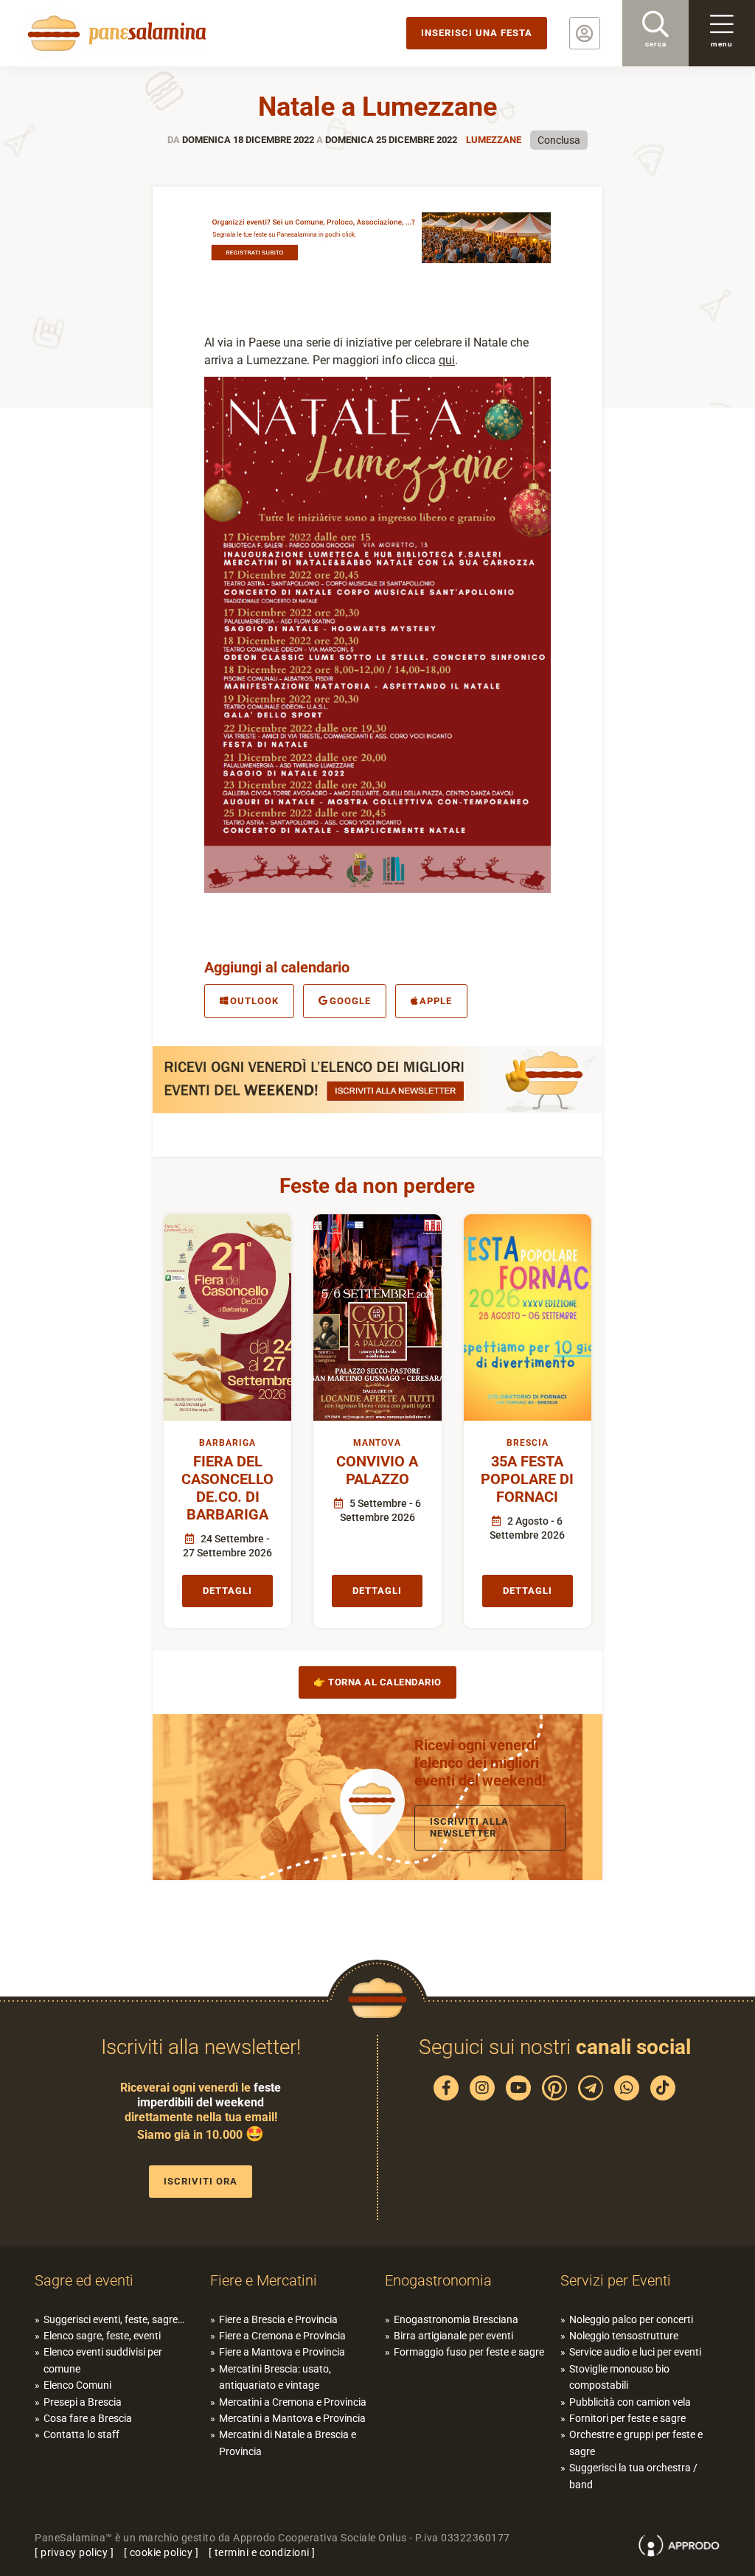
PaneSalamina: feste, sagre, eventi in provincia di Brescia (114, 33)
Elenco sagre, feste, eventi (102, 2336)
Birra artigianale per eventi (453, 2336)
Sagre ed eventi (84, 2280)
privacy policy (74, 2552)
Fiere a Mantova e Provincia (282, 2352)
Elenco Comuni (77, 2385)
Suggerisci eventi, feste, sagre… (114, 2319)
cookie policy (161, 2552)
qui (447, 360)
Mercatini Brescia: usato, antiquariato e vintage (275, 2377)
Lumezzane (494, 140)
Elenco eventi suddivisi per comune (103, 2360)
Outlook (254, 1001)
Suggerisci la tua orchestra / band (633, 2476)
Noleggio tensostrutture (624, 2336)
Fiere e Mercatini (264, 2280)
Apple (436, 1001)
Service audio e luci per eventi (635, 2352)
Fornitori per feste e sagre (627, 2418)
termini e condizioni (262, 2552)
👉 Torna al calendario (377, 1682)
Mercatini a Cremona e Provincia (293, 2402)
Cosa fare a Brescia (88, 2418)
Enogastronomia (438, 2280)
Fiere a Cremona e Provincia (282, 2336)
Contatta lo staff (81, 2434)
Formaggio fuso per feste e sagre (469, 2352)
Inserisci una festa (477, 33)
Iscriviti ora (201, 2181)
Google (350, 1001)
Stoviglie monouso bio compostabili (619, 2377)
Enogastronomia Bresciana (456, 2319)
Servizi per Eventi (616, 2280)
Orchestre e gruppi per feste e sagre (636, 2443)
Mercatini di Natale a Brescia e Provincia (288, 2443)
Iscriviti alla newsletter (469, 1827)
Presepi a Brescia (83, 2402)
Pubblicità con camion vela (630, 2402)
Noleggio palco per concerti (631, 2319)
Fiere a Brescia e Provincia (278, 2319)
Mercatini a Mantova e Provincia (292, 2418)
